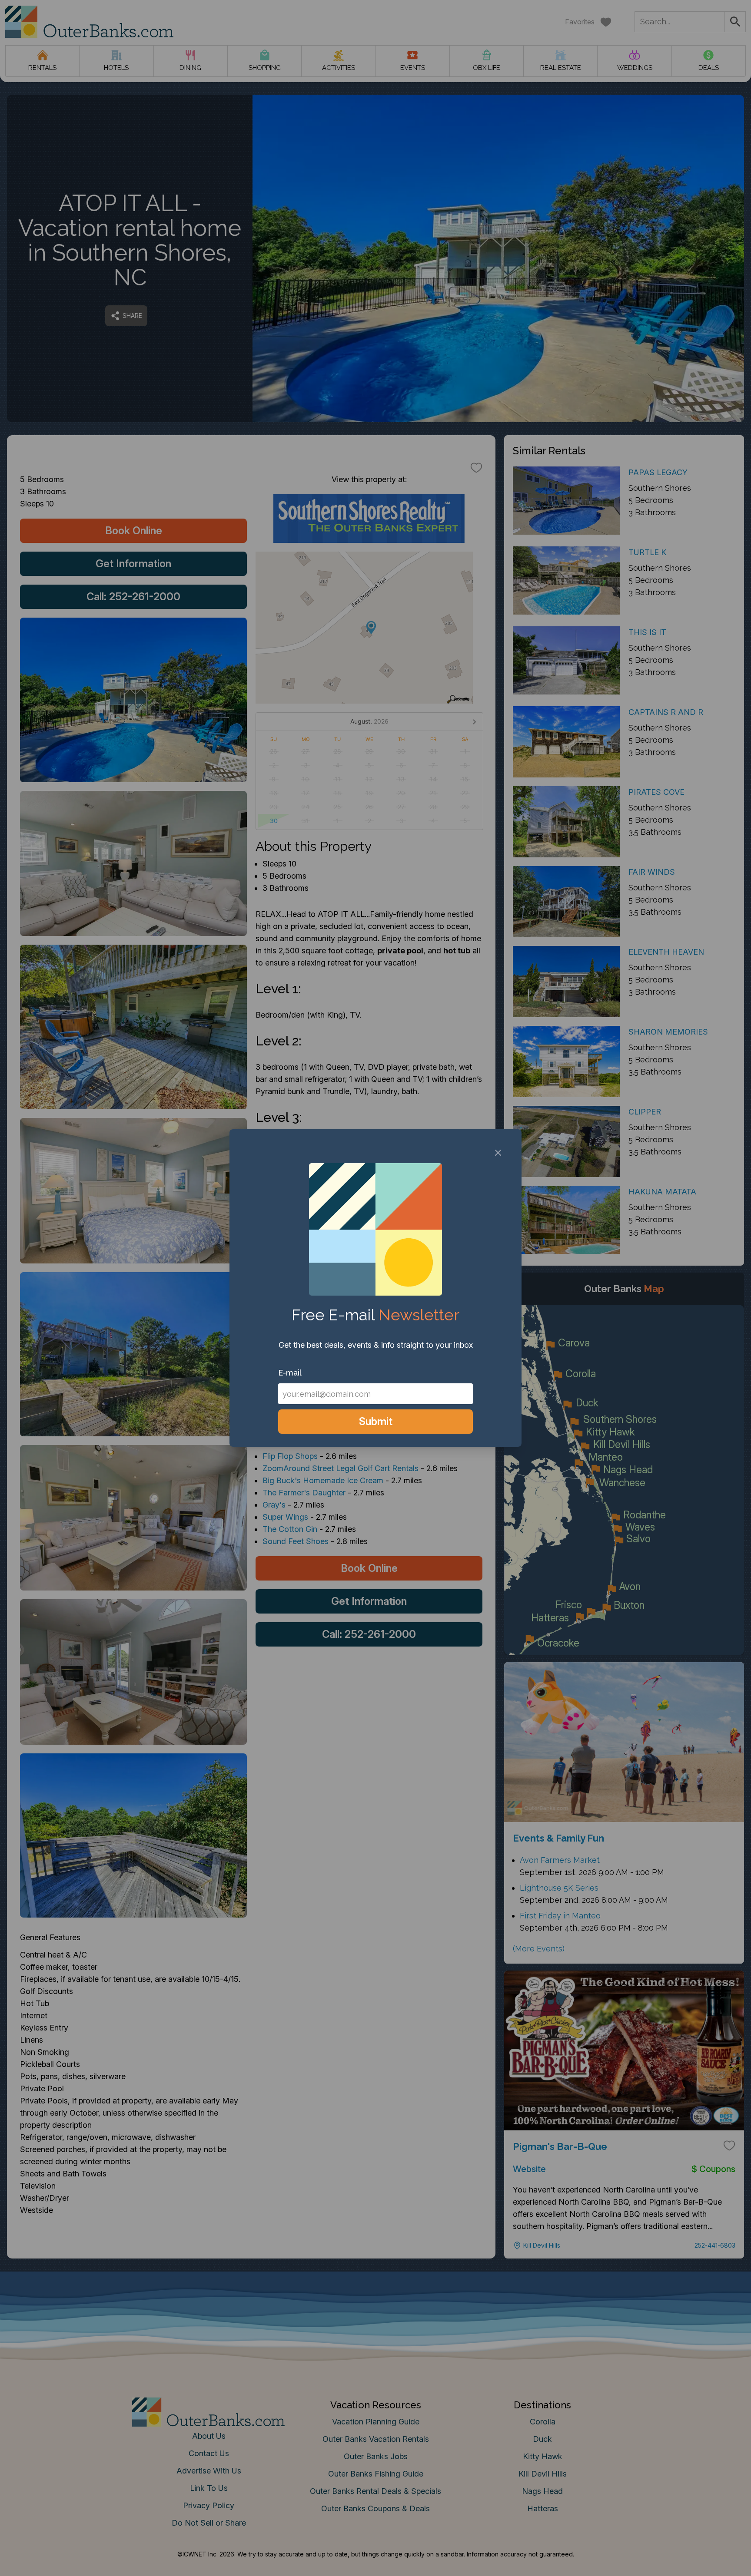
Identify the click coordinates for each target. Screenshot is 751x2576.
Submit (376, 1421)
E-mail (290, 1373)
